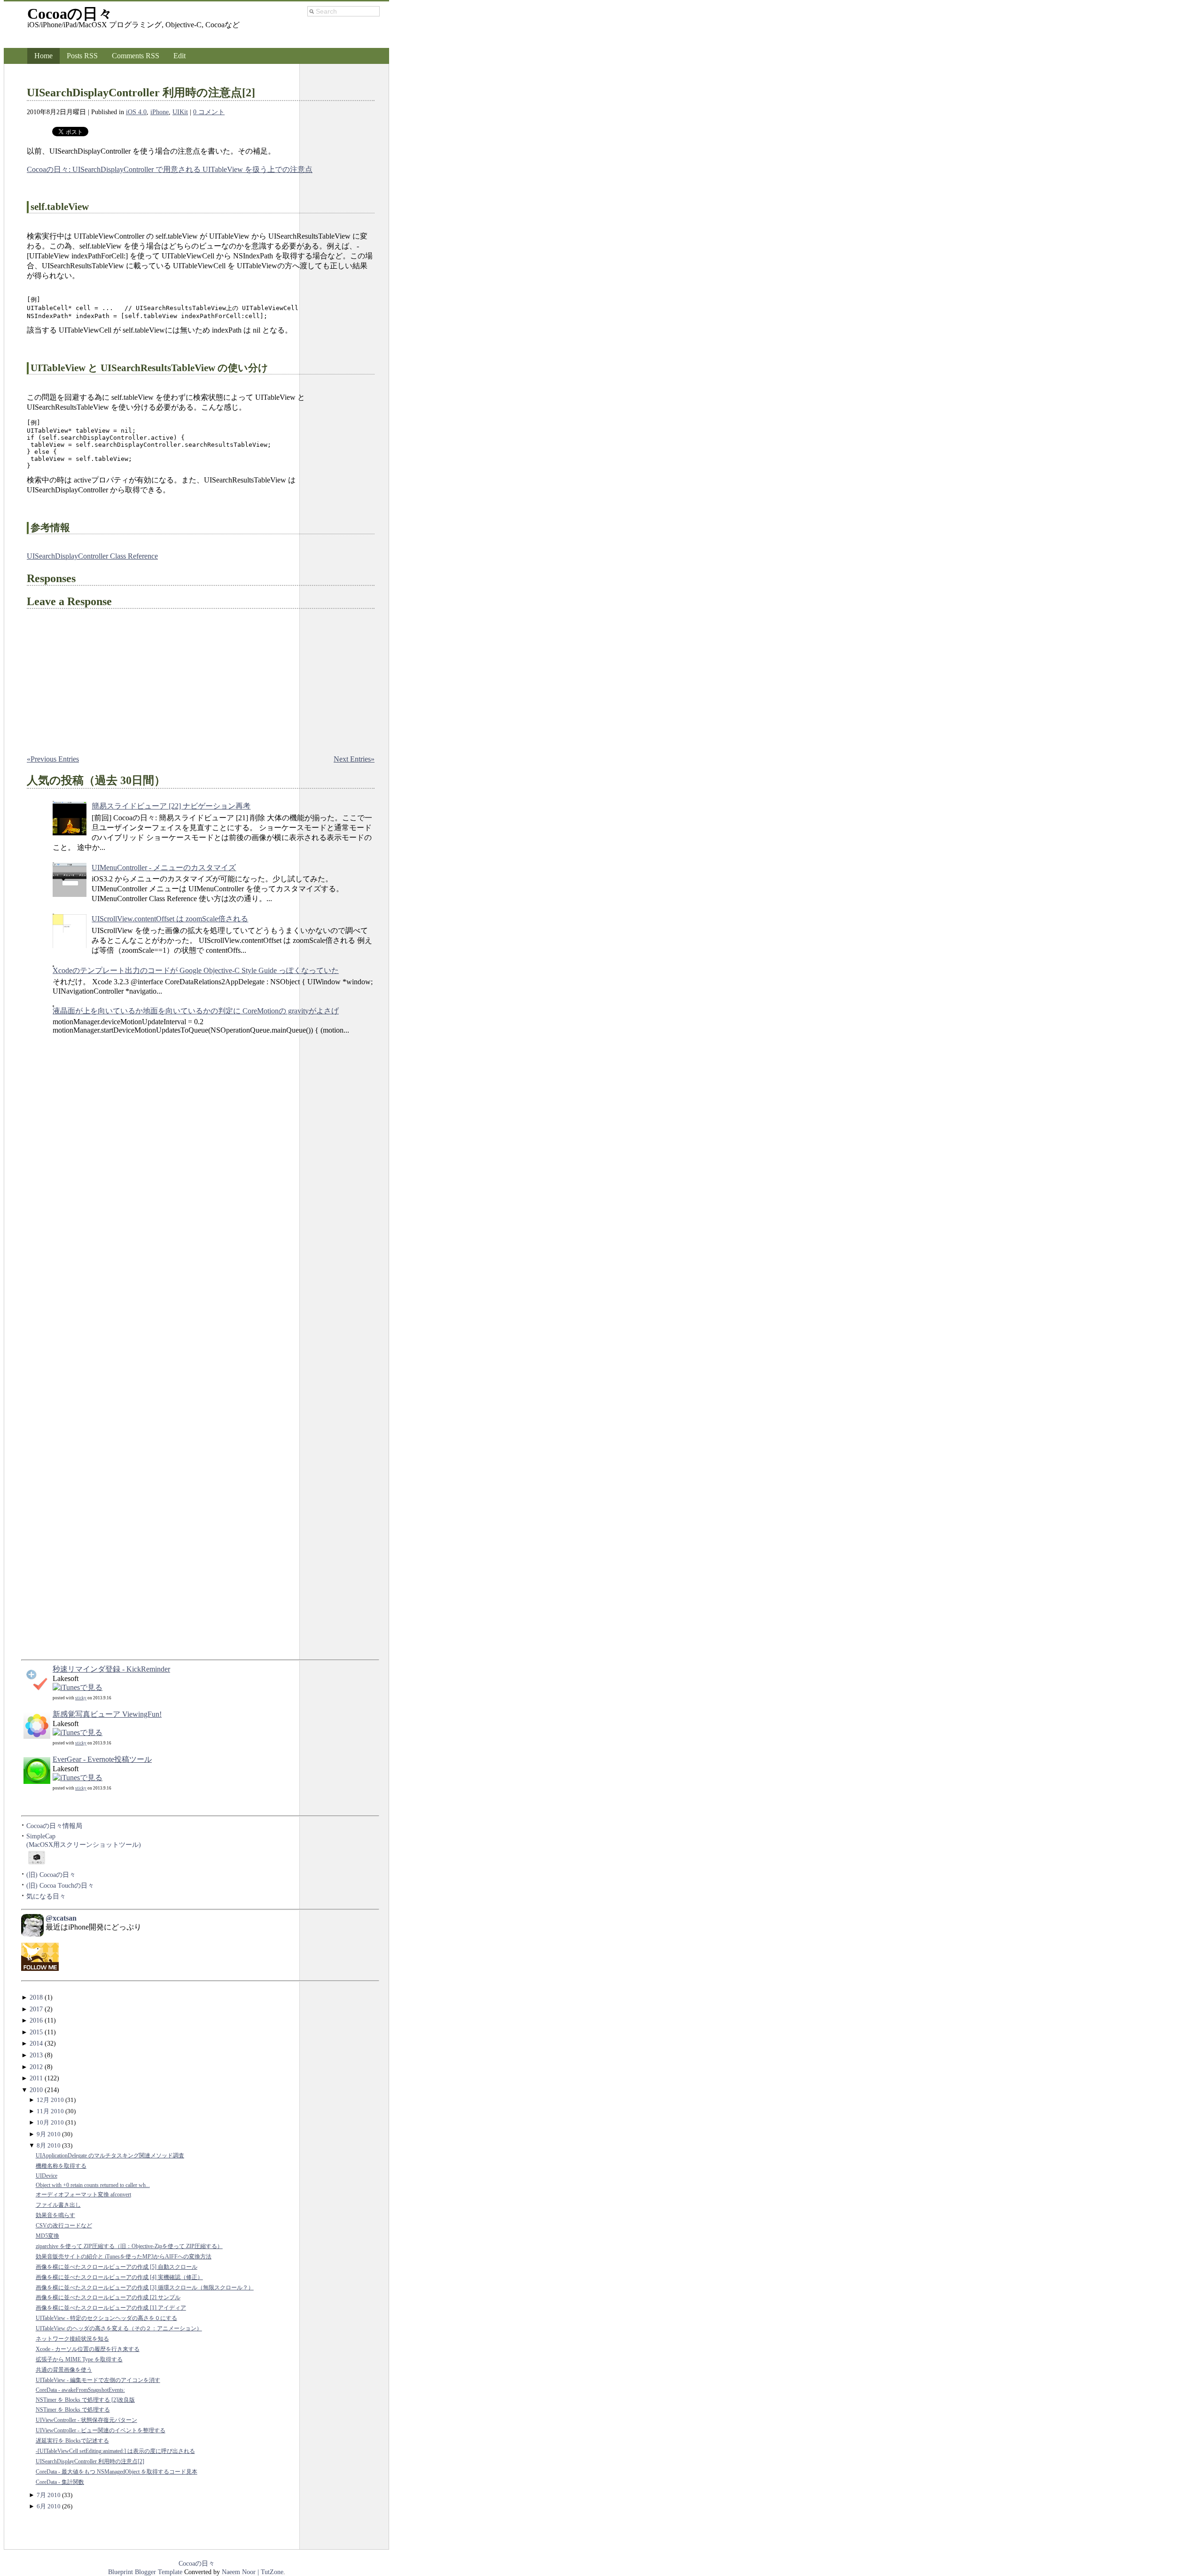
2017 (36, 2009)
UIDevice (47, 2176)
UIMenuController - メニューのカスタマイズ (164, 868)
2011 (36, 2078)
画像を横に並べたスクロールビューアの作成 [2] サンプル (108, 2298)
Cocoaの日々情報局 (54, 1826)
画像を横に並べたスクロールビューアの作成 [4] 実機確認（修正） (119, 2277)
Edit (180, 56)
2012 (36, 2067)
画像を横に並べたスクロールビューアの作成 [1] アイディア (111, 2308)
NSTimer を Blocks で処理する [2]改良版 (85, 2400)
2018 (36, 1997)
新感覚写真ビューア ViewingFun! (107, 1714)
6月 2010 (49, 2506)
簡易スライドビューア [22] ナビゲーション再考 (171, 806)
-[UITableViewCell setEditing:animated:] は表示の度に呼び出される (115, 2451)
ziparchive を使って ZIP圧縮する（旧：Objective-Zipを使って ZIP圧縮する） (129, 2246)
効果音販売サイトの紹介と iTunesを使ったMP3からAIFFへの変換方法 (124, 2257)
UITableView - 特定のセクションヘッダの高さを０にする (106, 2318)
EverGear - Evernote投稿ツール (102, 1759)
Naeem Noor (239, 2572)
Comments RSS (136, 56)
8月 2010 (49, 2145)
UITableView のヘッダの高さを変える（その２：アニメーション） (119, 2329)
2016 (36, 2020)
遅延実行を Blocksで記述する (72, 2441)
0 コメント (209, 112)
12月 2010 (50, 2100)
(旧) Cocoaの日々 (51, 1875)
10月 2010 (50, 2122)
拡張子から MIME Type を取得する (79, 2360)
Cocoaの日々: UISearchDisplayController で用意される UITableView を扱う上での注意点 (170, 169)
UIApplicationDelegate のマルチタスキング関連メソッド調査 (110, 2156)
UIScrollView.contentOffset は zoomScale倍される (170, 919)
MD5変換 (47, 2236)
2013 (36, 2055)
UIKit (180, 112)
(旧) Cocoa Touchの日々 (60, 1885)
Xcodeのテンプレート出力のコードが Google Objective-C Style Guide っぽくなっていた (196, 970)
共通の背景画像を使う (64, 2370)
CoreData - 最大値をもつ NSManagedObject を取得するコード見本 (117, 2472)
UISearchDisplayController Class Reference (92, 556)
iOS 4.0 (136, 112)
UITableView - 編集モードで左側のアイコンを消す (98, 2380)
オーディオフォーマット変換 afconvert (83, 2195)
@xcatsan (61, 1918)
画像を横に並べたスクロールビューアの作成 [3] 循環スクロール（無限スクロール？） (145, 2288)
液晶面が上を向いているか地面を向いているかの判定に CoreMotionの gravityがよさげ (196, 1011)
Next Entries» (354, 759)
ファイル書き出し (58, 2205)
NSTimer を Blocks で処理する (73, 2410)
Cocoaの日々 (70, 14)
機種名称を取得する (61, 2166)
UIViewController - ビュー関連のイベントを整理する (101, 2431)
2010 (36, 2090)
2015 (36, 2032)
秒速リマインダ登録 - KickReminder (111, 1669)
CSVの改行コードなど (64, 2226)
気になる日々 (46, 1896)
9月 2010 (49, 2134)
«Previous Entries (53, 759)
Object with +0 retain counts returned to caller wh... (93, 2185)
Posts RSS (82, 56)
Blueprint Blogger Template (146, 2572)
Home (43, 56)
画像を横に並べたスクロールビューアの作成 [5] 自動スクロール (117, 2267)
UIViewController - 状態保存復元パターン (86, 2420)
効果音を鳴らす (55, 2215)
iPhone (160, 112)
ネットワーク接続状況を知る (72, 2339)
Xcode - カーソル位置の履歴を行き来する (88, 2349)
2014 (36, 2043)
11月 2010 (50, 2111)
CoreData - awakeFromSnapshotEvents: (80, 2390)
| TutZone (270, 2572)
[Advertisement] (59, 1219)
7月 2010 (49, 2495)
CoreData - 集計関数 (60, 2482)
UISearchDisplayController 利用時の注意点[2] (141, 93)
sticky (81, 1698)
